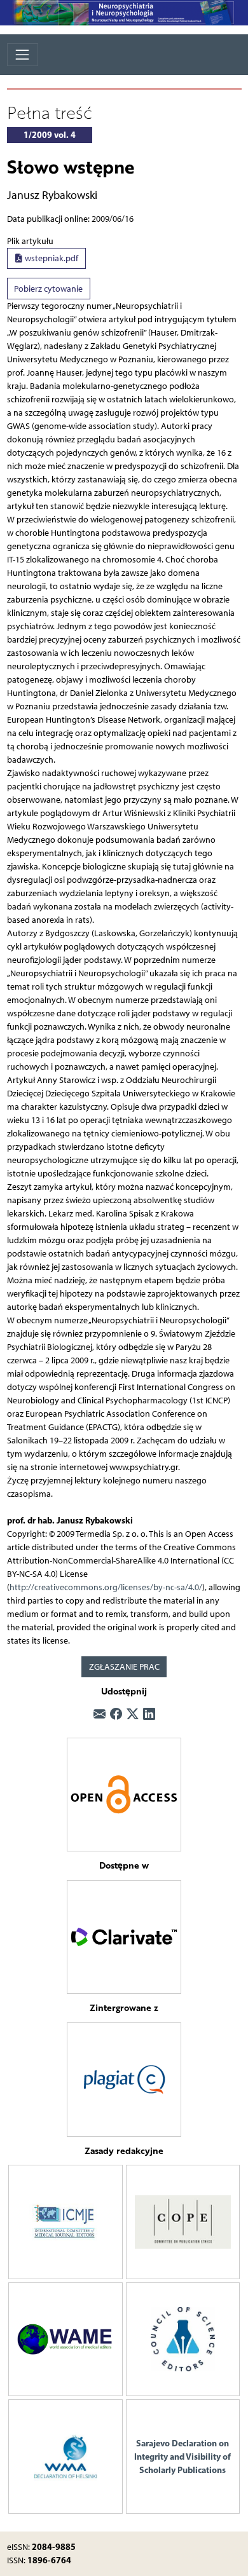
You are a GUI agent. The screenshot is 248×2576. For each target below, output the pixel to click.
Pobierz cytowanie (48, 289)
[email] (100, 1715)
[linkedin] (149, 1715)
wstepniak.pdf (51, 258)
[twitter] (133, 1715)
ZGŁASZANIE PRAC (124, 1667)
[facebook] (116, 1715)
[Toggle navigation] (23, 54)
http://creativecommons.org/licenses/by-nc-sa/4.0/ (106, 1587)
